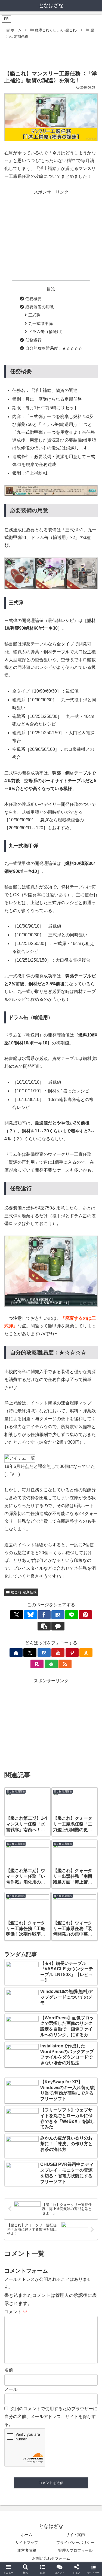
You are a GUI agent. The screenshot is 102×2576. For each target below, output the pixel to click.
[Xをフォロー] (30, 1653)
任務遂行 (33, 340)
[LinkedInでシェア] (62, 1851)
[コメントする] (58, 1626)
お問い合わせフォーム (51, 2558)
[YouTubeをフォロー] (58, 1653)
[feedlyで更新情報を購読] (51, 1664)
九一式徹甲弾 (41, 323)
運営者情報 (27, 2550)
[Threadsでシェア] (40, 1836)
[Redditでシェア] (62, 1836)
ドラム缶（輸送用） (47, 332)
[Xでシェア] (17, 1615)
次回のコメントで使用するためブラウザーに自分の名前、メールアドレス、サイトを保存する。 (51, 2417)
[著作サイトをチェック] (16, 1653)
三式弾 (34, 315)
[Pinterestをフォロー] (72, 1653)
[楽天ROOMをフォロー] (37, 1664)
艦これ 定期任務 (24, 1592)
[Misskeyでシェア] (85, 1821)
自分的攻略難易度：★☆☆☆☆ (54, 348)
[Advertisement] (51, 51)
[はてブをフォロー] (44, 1653)
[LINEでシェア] (72, 1615)
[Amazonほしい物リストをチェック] (86, 1653)
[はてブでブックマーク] (58, 1615)
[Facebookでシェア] (44, 1615)
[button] (44, 1626)
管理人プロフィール (75, 2550)
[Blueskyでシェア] (30, 1615)
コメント (16, 2312)
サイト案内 (75, 2535)
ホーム (27, 2535)
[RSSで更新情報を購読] (65, 1664)
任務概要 (33, 299)
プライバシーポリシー (75, 2543)
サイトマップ (27, 2543)
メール (11, 2389)
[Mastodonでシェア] (40, 1821)
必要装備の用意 (40, 307)
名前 (9, 2370)
